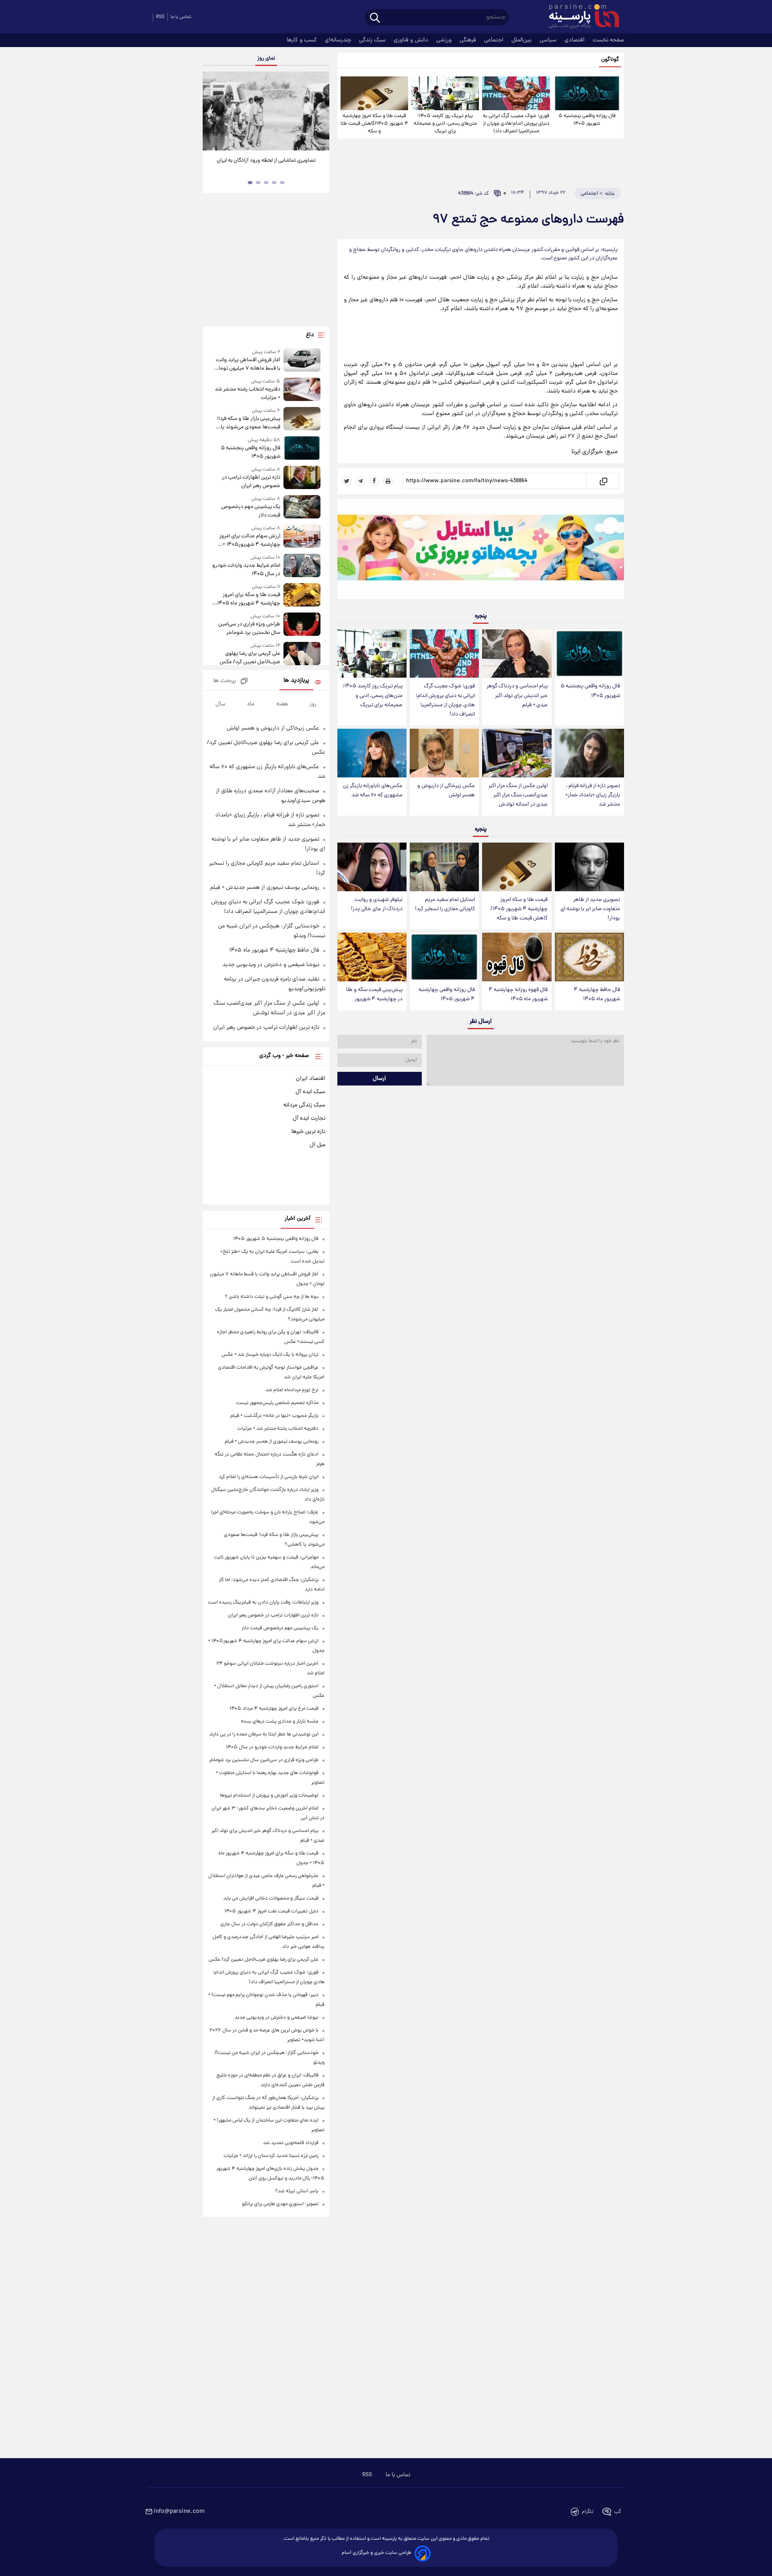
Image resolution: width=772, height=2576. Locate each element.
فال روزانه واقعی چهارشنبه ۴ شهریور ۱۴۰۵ (447, 995)
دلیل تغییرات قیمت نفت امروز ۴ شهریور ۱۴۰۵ (271, 1911)
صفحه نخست (608, 40)
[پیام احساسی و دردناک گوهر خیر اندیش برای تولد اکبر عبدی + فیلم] (517, 654)
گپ (618, 2512)
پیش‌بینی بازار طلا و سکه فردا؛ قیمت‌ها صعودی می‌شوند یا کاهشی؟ (248, 423)
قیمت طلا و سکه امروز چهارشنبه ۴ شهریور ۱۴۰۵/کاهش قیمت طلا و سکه (374, 124)
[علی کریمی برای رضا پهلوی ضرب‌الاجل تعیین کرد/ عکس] (302, 654)
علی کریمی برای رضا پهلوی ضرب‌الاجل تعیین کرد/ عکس (250, 658)
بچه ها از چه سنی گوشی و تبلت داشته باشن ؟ (272, 1297)
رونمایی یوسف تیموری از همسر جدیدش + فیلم (265, 888)
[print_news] (388, 481)
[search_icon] (375, 18)
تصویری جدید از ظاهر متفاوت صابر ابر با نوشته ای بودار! (590, 909)
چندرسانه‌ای (339, 40)
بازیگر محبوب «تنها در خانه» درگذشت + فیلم (274, 1416)
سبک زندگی (373, 40)
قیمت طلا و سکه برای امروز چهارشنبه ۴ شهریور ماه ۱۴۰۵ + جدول (247, 599)
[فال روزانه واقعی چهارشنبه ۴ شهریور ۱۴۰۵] (444, 957)
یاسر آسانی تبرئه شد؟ (297, 2191)
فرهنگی (469, 40)
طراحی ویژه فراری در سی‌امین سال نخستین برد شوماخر (249, 629)
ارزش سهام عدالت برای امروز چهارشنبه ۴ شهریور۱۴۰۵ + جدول (249, 541)
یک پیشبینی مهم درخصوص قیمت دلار (250, 511)
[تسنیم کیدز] (481, 551)
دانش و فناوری (412, 40)
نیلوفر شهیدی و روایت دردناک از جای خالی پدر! (377, 905)
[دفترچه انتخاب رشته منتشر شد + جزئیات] (302, 390)
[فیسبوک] (374, 481)
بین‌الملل (522, 40)
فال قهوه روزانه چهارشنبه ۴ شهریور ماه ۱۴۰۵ (518, 995)
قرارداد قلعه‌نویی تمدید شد (291, 2143)
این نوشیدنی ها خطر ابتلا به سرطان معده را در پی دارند (264, 1734)
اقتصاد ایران (311, 1079)
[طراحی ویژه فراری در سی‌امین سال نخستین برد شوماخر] (302, 625)
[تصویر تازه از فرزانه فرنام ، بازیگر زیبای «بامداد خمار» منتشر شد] (589, 753)
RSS (160, 17)
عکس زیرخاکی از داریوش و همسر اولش (446, 791)
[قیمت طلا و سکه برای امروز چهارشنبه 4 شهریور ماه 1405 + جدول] (302, 595)
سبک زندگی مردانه (304, 1105)
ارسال (379, 1079)
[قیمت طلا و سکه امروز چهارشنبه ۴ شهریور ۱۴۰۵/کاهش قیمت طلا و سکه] (374, 93)
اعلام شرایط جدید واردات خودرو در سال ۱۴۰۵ (246, 570)
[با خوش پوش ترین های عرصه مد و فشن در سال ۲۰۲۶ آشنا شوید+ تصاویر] (266, 111)
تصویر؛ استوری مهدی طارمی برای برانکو (280, 2204)
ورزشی (445, 40)
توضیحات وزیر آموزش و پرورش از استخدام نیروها (269, 1796)
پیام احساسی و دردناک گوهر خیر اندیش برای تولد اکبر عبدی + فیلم (517, 696)
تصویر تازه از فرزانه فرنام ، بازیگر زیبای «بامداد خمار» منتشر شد (593, 795)
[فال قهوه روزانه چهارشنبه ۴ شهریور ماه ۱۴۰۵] (517, 957)
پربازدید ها (296, 681)
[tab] (282, 183)
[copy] (603, 481)
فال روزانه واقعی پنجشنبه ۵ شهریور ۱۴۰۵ (587, 120)
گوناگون (610, 60)
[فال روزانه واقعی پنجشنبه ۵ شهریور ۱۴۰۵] (587, 93)
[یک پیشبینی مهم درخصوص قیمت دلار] (302, 507)
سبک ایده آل (310, 1092)
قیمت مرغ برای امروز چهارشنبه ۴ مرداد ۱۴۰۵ (274, 1709)
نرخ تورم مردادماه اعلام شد (292, 1390)
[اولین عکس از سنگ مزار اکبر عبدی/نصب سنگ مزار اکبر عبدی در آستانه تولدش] (517, 753)
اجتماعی (495, 40)
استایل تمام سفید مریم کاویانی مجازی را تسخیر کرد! (445, 905)
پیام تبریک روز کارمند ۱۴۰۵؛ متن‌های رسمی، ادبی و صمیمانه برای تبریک (445, 124)
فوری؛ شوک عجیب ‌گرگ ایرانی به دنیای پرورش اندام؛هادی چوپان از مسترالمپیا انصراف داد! (516, 124)
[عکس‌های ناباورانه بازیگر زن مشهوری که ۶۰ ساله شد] (372, 753)
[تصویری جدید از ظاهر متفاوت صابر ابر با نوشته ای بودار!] (589, 867)
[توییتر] (347, 481)
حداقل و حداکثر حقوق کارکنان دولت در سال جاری (269, 1924)
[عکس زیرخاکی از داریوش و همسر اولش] (444, 753)
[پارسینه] (580, 17)
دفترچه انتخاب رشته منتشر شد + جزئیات (247, 394)
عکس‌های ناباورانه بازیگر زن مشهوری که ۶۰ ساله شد (373, 791)
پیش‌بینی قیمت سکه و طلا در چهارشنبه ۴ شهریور (374, 995)
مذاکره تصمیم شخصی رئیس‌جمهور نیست (277, 1403)
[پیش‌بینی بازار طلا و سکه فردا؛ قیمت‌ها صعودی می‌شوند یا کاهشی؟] (302, 419)
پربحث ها (225, 681)
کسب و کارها (303, 40)
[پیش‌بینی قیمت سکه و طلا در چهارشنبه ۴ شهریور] (372, 957)
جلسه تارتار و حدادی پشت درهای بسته (280, 1722)
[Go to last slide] (212, 112)
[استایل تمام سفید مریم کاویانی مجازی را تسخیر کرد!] (444, 867)
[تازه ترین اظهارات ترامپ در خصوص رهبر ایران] (302, 478)
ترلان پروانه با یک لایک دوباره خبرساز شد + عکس (270, 1355)
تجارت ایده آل (309, 1118)
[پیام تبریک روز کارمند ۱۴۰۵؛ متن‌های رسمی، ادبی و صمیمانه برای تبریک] (445, 93)
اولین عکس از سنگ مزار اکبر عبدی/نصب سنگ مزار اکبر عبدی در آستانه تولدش (518, 795)
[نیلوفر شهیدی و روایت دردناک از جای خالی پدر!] (372, 867)
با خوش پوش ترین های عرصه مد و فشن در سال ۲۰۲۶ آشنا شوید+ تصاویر (263, 165)
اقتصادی (575, 40)
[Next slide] (320, 112)
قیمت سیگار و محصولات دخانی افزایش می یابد (271, 1899)
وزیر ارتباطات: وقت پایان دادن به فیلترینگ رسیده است (263, 1603)
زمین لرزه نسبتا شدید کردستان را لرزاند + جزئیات (271, 2156)
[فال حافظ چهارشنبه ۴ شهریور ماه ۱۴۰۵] (589, 957)
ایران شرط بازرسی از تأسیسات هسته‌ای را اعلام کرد (269, 1477)
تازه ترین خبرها (308, 1132)
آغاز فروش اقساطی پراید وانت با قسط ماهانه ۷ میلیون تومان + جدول (247, 364)
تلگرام (588, 2512)
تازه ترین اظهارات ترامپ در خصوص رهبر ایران (251, 482)
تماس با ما (181, 17)
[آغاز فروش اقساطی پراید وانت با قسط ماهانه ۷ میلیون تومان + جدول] (302, 361)
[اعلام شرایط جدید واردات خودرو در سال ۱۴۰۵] (302, 566)
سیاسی (549, 40)
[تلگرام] (361, 481)
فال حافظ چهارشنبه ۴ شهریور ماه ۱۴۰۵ (597, 995)
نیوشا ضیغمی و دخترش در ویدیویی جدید (271, 965)
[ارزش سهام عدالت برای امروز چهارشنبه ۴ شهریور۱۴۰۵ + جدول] (302, 537)
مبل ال (317, 1145)
